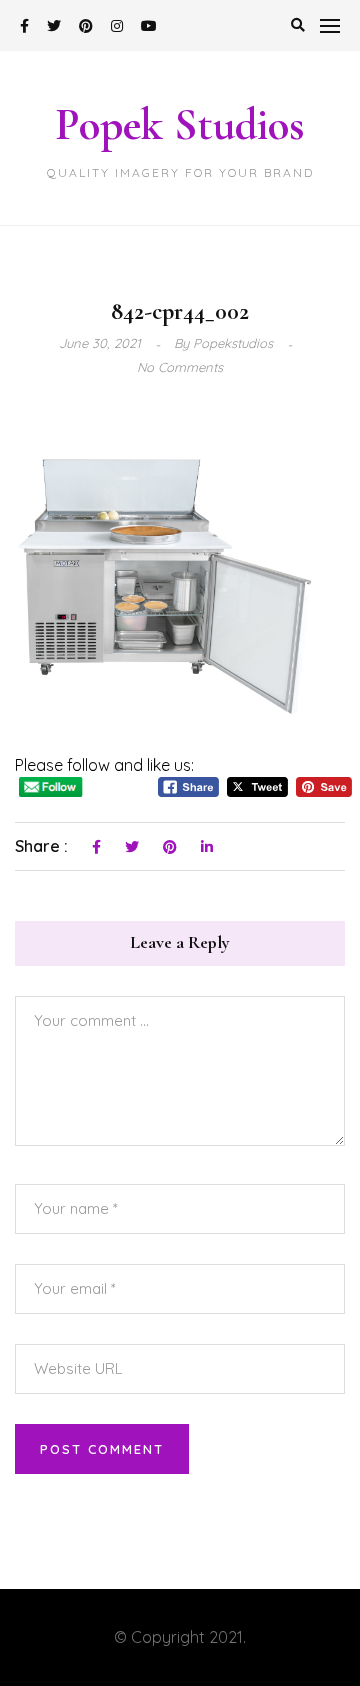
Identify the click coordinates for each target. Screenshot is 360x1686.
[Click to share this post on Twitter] (132, 848)
